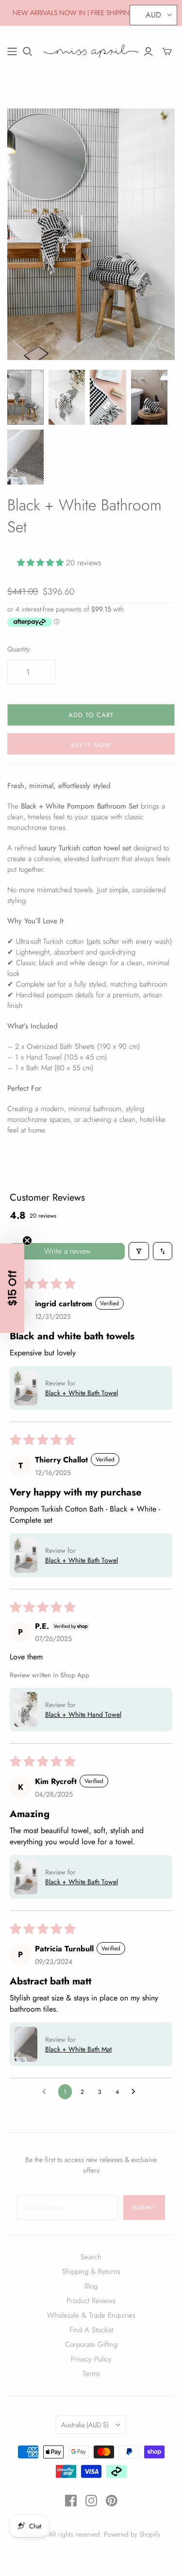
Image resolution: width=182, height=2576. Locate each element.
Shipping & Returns (91, 2271)
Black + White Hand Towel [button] (83, 1714)
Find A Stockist (91, 2330)
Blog (91, 2286)
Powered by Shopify (132, 2534)
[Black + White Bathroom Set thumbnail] (149, 397)
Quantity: (19, 649)
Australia (85, 2425)
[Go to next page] (136, 2092)
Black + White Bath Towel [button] (82, 1393)
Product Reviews (91, 2301)
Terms (91, 2374)
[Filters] (139, 1251)
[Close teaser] (27, 1241)
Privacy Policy (91, 2359)
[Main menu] (12, 52)
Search (91, 2257)
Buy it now (91, 745)
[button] (41, 563)
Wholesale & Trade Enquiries (91, 2315)
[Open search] (28, 52)
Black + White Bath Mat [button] (78, 2049)
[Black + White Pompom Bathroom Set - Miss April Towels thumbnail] (25, 397)
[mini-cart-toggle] (167, 52)
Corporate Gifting (91, 2344)
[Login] (148, 52)
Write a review (67, 1251)
